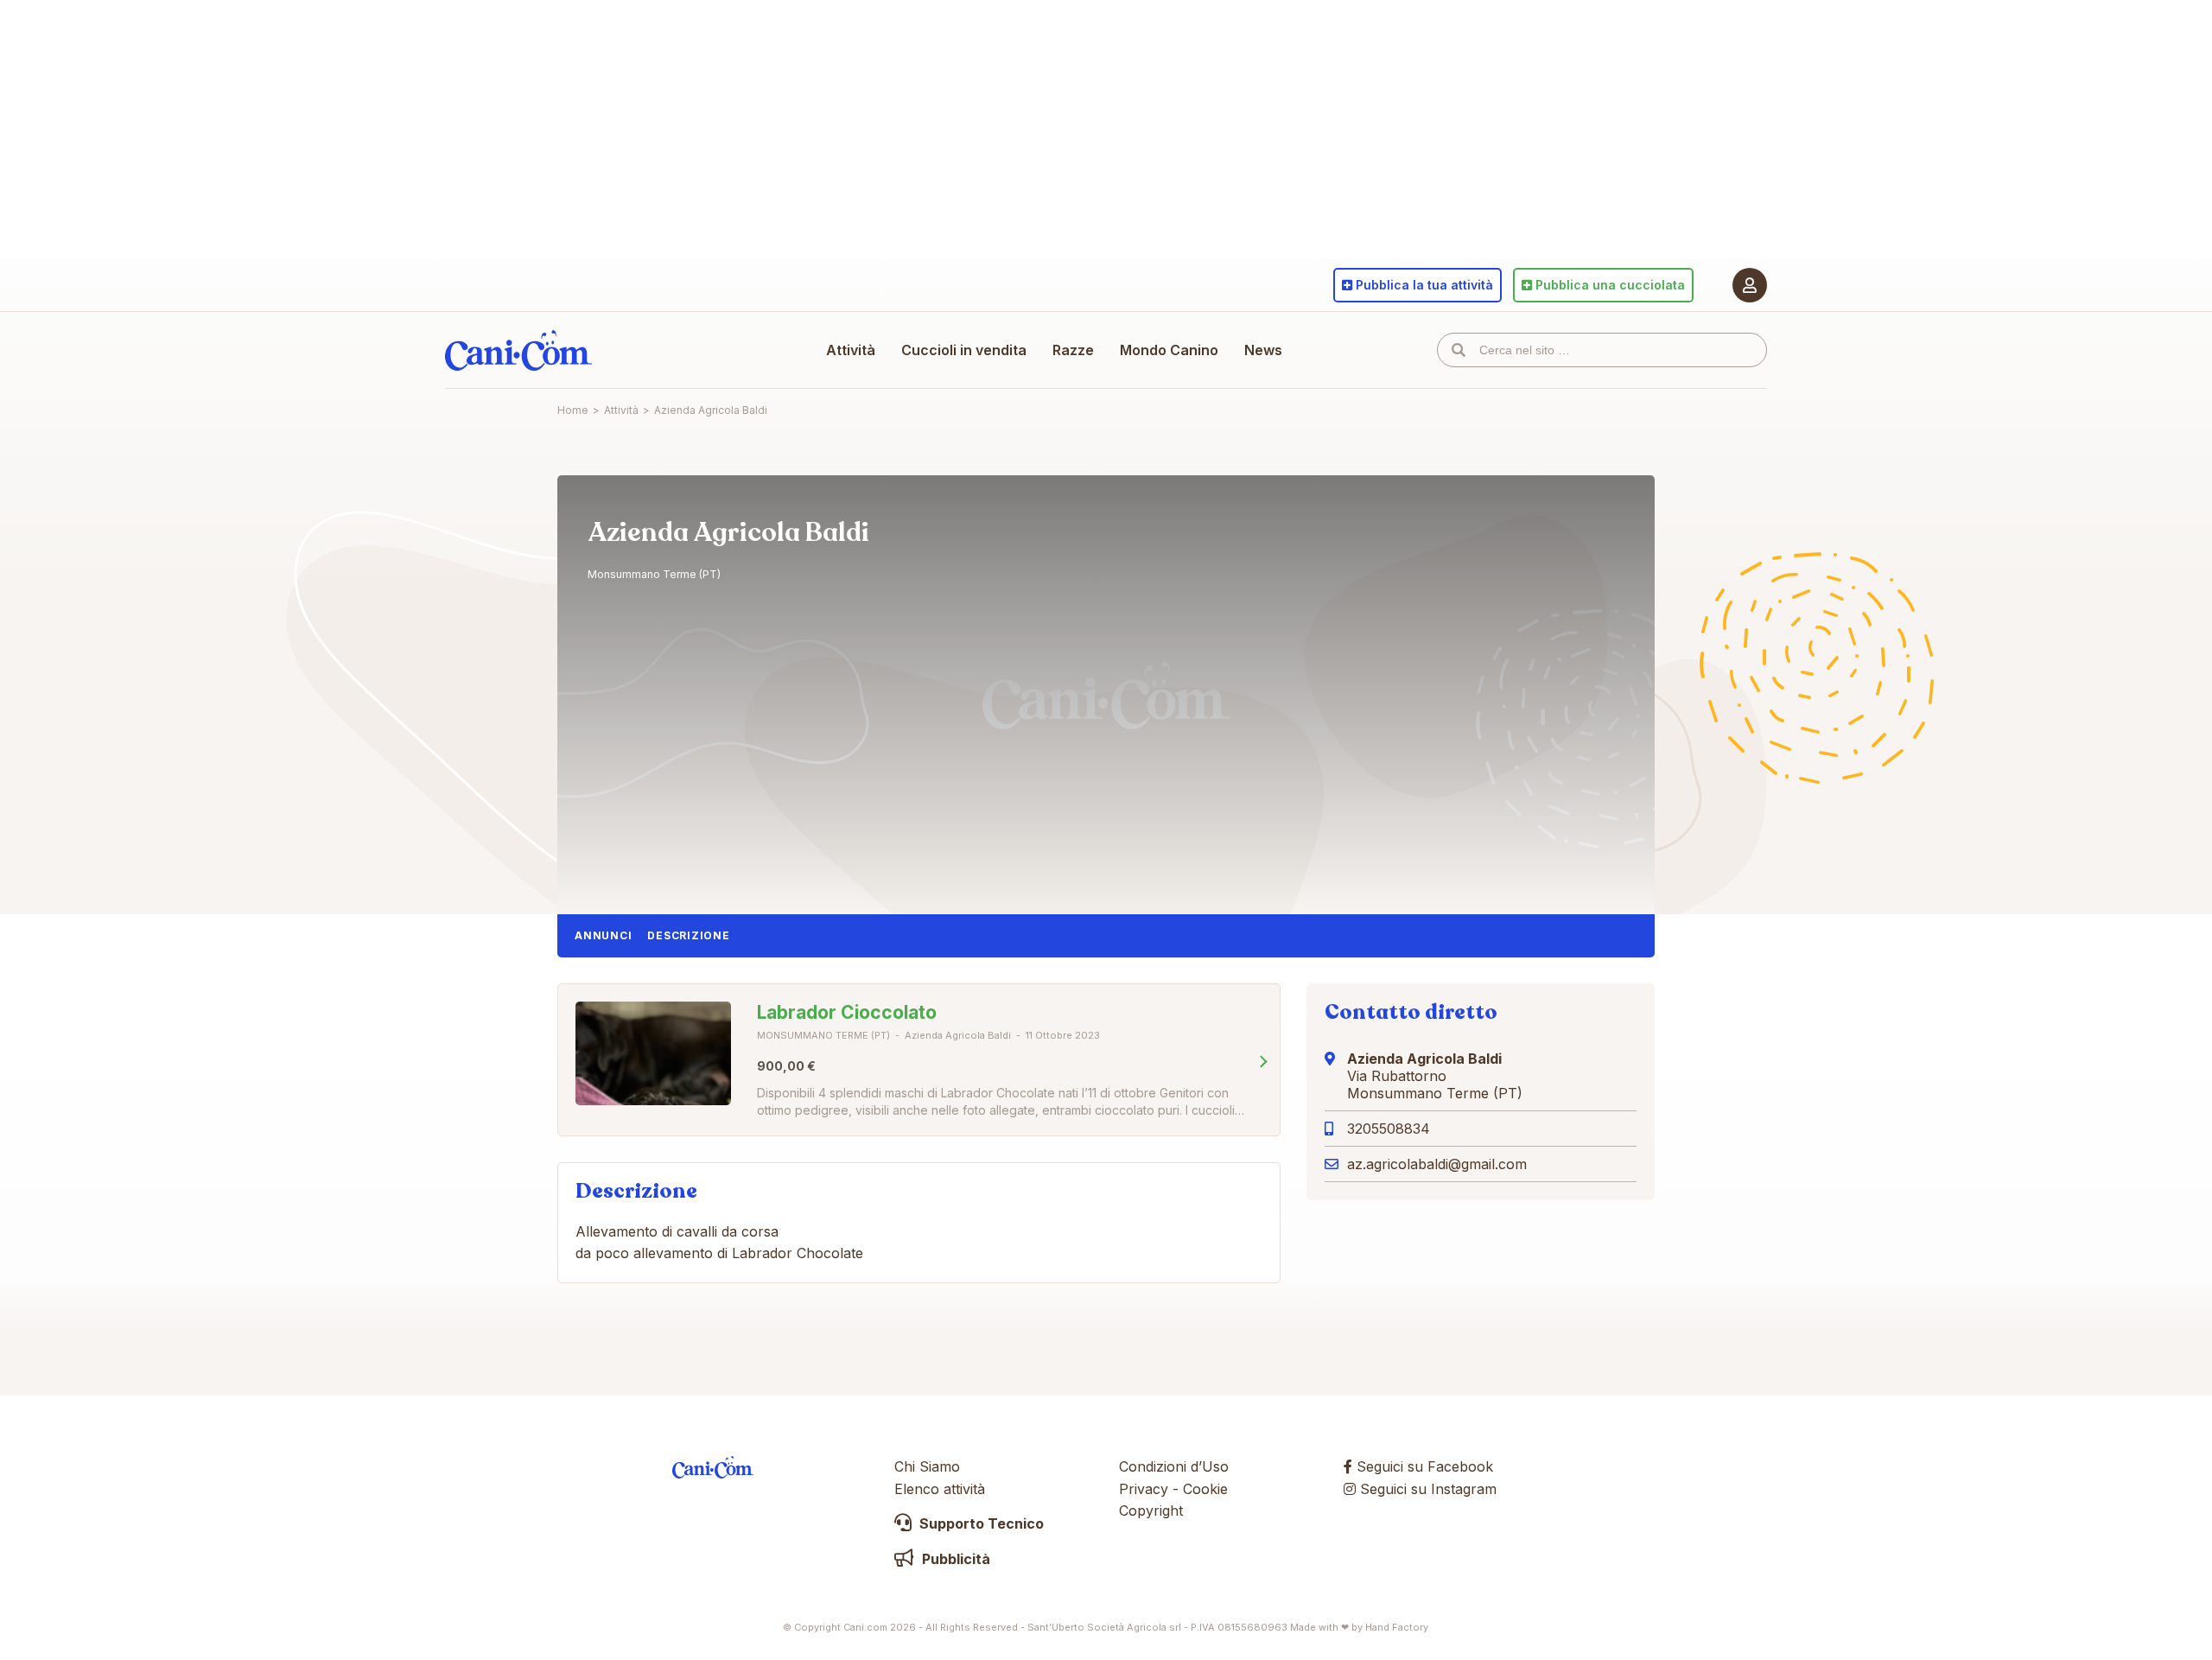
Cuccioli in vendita (964, 350)
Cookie (1205, 1489)
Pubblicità (954, 1559)
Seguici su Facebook (1423, 1466)
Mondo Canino (1169, 350)
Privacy (1144, 1489)
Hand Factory (1397, 1627)
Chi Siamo (927, 1466)
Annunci (603, 935)
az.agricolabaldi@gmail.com (1437, 1164)
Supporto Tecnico (980, 1523)
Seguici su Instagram (1426, 1489)
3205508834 (1389, 1129)
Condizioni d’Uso (1174, 1466)
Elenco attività (940, 1489)
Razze (1073, 350)
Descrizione (688, 935)
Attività (851, 350)
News (1263, 350)
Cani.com (518, 350)
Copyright (1151, 1511)
